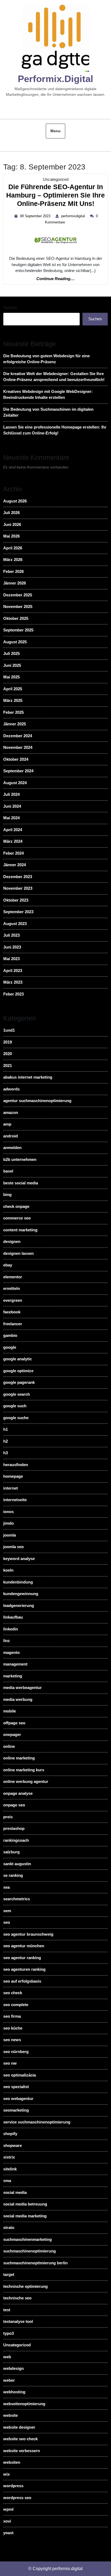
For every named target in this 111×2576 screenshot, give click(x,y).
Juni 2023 (12, 947)
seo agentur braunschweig (28, 1934)
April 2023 (13, 971)
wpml (8, 2509)
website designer (19, 2427)
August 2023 (15, 924)
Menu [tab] (55, 131)
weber (9, 2380)
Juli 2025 (11, 653)
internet (11, 1488)
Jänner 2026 (15, 583)
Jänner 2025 (15, 724)
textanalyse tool (18, 2321)
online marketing (19, 1758)
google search (17, 1394)
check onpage (16, 1206)
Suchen (10, 307)
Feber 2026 (13, 571)
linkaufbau (13, 1617)
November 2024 (18, 747)
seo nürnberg (16, 2052)
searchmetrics (17, 1899)
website (11, 2415)
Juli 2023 (11, 935)
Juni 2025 (12, 665)
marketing (13, 1676)
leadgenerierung (19, 1605)
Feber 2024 (13, 853)
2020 (8, 1054)
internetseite (15, 1500)
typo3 (8, 2333)
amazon (11, 1112)
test (7, 2310)
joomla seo (13, 1547)
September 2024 (18, 771)
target (9, 2274)
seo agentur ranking (22, 1958)
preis (8, 1817)
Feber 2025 (13, 712)
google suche (16, 1418)
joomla (10, 1535)
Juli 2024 (11, 794)
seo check (13, 1993)
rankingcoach (16, 1840)
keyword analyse (19, 1559)
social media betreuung (25, 2204)
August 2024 (15, 783)
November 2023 (18, 888)
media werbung (18, 1699)
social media (15, 2192)
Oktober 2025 (16, 618)
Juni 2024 (12, 806)
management (15, 1664)
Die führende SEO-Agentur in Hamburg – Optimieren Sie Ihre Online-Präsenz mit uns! (55, 196)
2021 (8, 1066)
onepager (12, 1734)
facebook (12, 1312)
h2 (6, 1441)
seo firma (12, 2016)
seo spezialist (16, 2087)
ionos (8, 1512)
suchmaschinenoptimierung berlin (35, 2263)
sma (7, 2181)
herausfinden (16, 1465)
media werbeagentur (22, 1688)
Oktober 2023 (16, 900)
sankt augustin (17, 1864)
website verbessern (22, 2451)
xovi (7, 2521)
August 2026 (15, 501)
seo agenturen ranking (24, 1969)
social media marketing (25, 2216)
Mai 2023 (11, 959)
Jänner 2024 (15, 865)
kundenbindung (18, 1582)
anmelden (12, 1148)
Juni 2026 (12, 524)
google (10, 1347)
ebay (8, 1265)
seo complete (16, 2005)
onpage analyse (18, 1793)
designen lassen (18, 1253)
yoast (8, 2533)
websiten (12, 2462)
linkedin (11, 1629)
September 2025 (18, 630)
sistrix (9, 2157)
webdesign (13, 2368)
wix (6, 2474)
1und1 (9, 1030)
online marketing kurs (24, 1770)
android (11, 1136)
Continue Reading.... (55, 279)
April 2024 (13, 830)
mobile (10, 1711)
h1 (6, 1429)
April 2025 (13, 689)
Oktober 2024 (16, 759)
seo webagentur (18, 2098)
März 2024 (13, 841)
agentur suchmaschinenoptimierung (37, 1101)
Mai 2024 (11, 818)
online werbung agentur (26, 1781)
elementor (13, 1277)
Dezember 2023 (18, 877)
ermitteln (12, 1288)
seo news (12, 2040)
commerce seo (17, 1218)
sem (7, 1911)
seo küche (13, 2028)
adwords (11, 1089)
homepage (13, 1476)
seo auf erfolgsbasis (22, 1981)
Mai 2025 (11, 677)
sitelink (10, 2169)
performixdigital (74, 216)
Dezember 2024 (18, 736)
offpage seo (14, 1723)
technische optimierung (25, 2286)
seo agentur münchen (24, 1946)
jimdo (8, 1523)
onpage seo (14, 1805)
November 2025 (18, 606)
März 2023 (13, 982)
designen (12, 1241)
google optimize (18, 1371)
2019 (8, 1042)
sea (6, 1887)
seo (7, 1922)
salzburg (11, 1852)
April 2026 (13, 548)
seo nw (10, 2063)
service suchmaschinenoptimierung (37, 2122)
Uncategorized (56, 179)
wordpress (13, 2486)
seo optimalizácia (20, 2075)
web (7, 2357)
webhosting (14, 2392)
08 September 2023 (36, 216)
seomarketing (16, 2110)
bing (7, 1194)
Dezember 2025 (18, 595)
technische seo (17, 2298)
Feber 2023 (13, 994)
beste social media (21, 1183)
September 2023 (18, 912)
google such (15, 1406)
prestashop (14, 1828)
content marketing (20, 1230)
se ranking (13, 1875)
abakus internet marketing (28, 1077)
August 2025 (15, 642)
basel (8, 1171)
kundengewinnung (21, 1594)
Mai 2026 (11, 536)
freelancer (13, 1324)
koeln (8, 1570)
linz (7, 1641)
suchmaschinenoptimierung (30, 2251)
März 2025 (13, 700)
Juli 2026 (11, 513)
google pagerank (19, 1382)
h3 (6, 1453)
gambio (10, 1335)
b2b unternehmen (20, 1159)
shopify (10, 2134)
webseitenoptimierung (24, 2404)
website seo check (20, 2439)
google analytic (18, 1359)
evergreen (13, 1300)
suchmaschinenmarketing (27, 2239)
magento (11, 1652)
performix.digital (55, 79)
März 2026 (13, 560)
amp (7, 1124)
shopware (13, 2145)
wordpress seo (17, 2498)
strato (9, 2227)
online (9, 1746)
